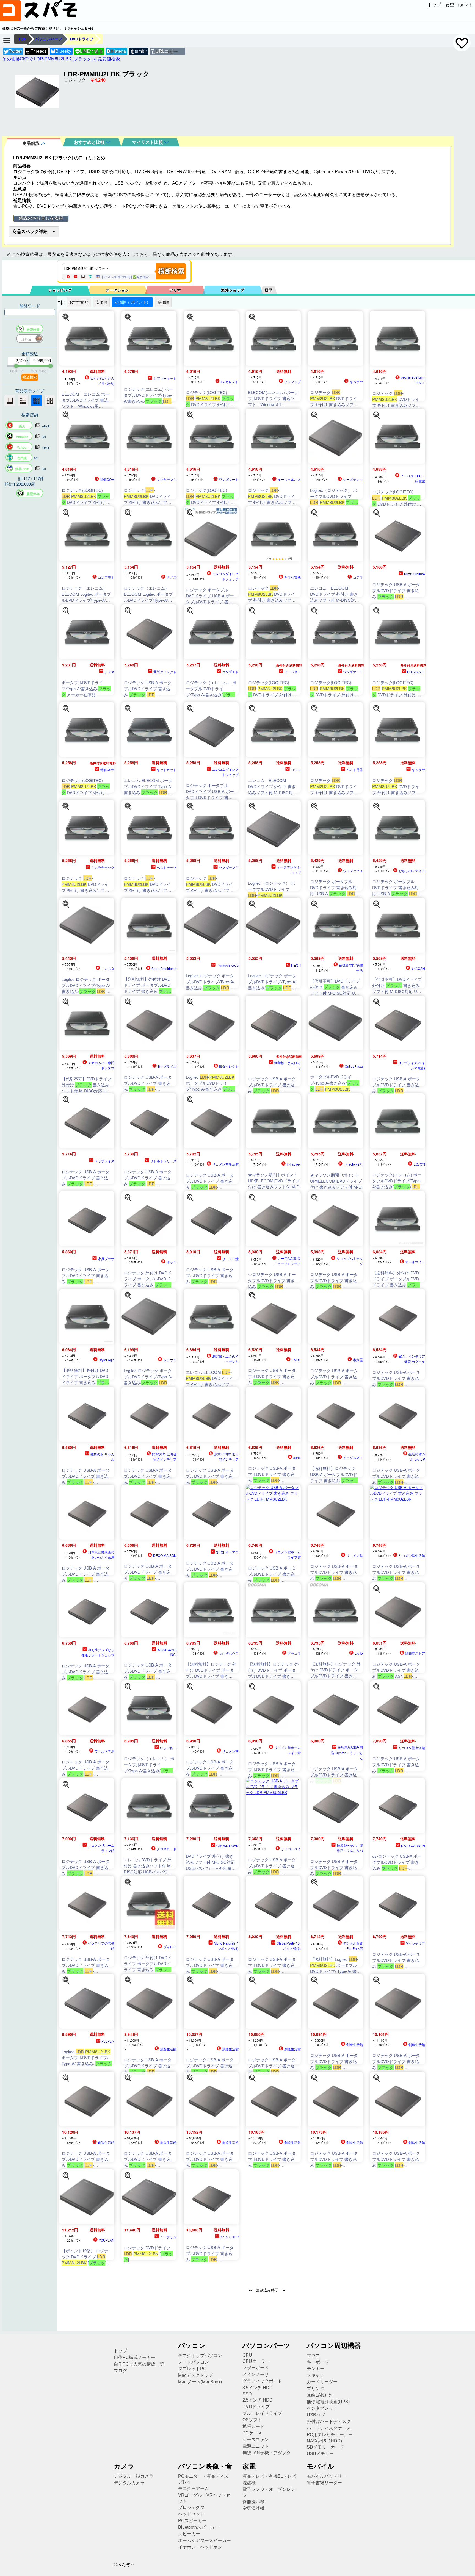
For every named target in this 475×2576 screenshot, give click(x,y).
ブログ (120, 2371)
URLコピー (167, 51)
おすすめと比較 (90, 142)
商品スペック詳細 (30, 231)
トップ (434, 5)
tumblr (141, 51)
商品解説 (32, 143)
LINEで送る (89, 51)
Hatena (116, 51)
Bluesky (63, 51)
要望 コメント (459, 5)
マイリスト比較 (148, 142)
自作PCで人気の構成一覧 (139, 2364)
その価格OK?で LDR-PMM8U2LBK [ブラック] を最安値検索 (61, 59)
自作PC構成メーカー (135, 2357)
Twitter (15, 51)
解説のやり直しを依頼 (41, 218)
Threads (39, 51)
